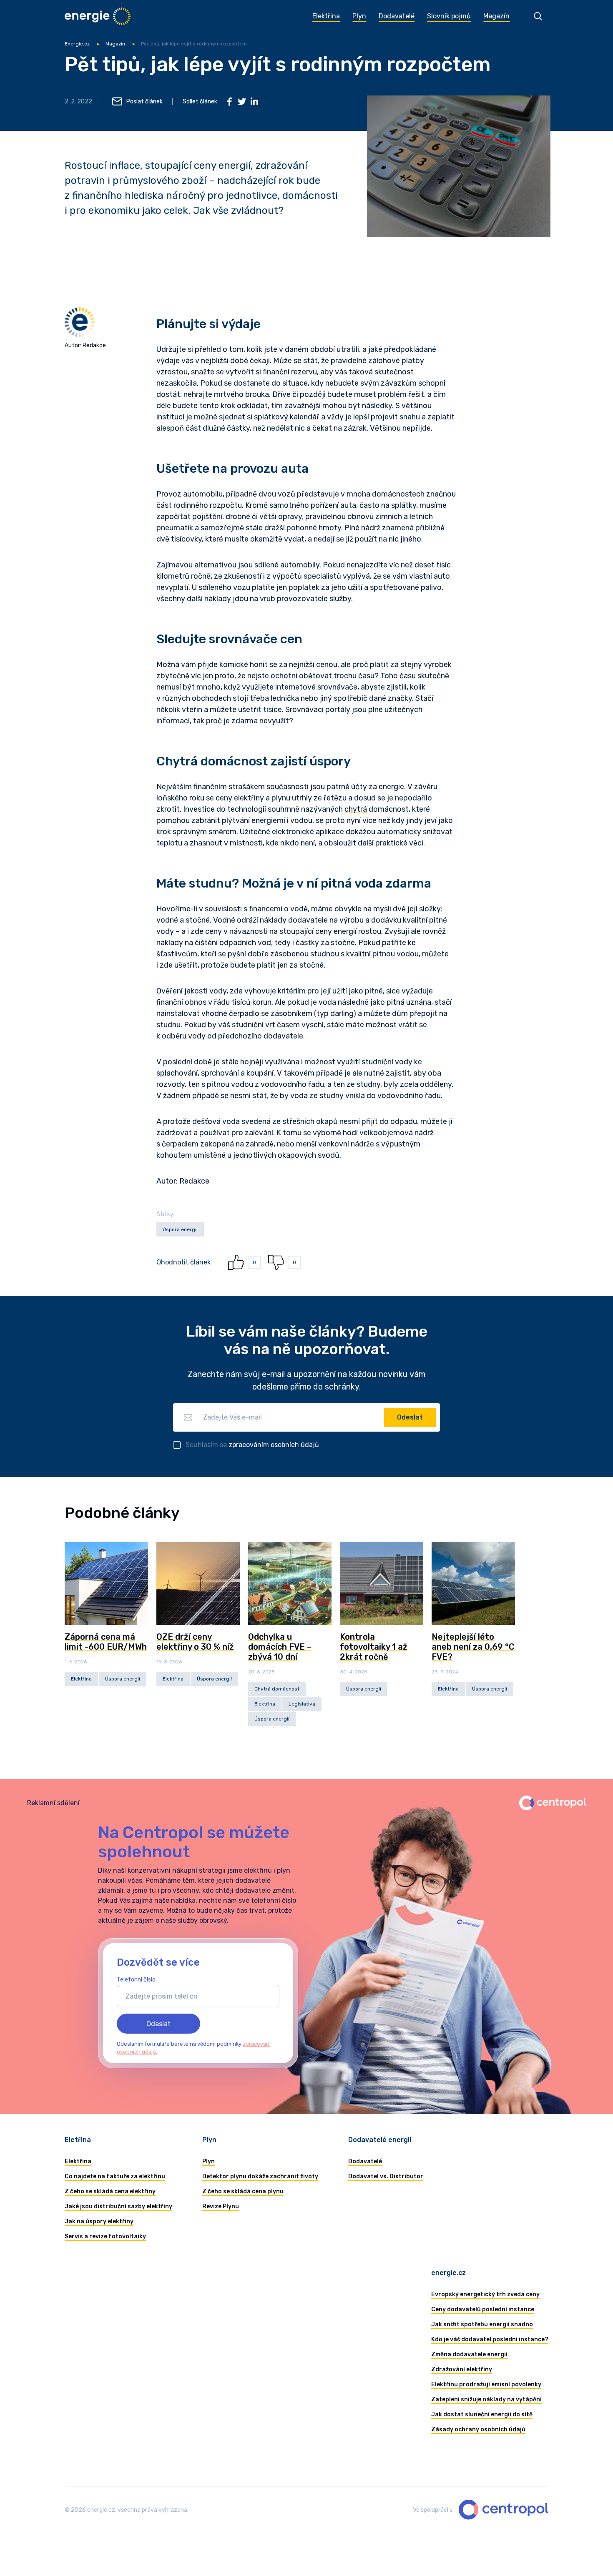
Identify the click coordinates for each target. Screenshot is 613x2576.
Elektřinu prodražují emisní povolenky (486, 2384)
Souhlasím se (252, 1445)
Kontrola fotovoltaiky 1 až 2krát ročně (374, 1647)
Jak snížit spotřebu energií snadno (482, 2324)
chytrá (356, 809)
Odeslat (410, 1417)
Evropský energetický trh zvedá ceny (485, 2294)
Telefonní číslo (136, 1980)
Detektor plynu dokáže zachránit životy (260, 2176)
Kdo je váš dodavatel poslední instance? (490, 2339)
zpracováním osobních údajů (274, 1445)
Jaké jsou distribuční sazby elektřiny (118, 2206)
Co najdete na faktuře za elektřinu (115, 2176)
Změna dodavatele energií (469, 2354)
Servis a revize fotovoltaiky (105, 2236)
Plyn (209, 2161)
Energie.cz (77, 44)
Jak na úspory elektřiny (99, 2221)
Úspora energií (180, 1229)
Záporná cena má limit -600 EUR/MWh (106, 1642)
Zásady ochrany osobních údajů (478, 2429)
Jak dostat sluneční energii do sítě (482, 2414)
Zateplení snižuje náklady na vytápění (486, 2399)
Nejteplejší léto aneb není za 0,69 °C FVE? (473, 1647)
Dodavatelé (365, 2161)
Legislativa (302, 1704)
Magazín (115, 44)
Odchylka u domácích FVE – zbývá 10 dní (280, 1647)
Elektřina (81, 1679)
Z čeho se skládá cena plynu (243, 2191)
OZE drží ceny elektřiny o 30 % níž (195, 1642)
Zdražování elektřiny (462, 2369)
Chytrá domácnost (277, 1689)
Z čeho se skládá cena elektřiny (110, 2191)
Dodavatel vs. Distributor (386, 2176)
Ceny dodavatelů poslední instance (483, 2309)
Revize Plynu (221, 2206)
